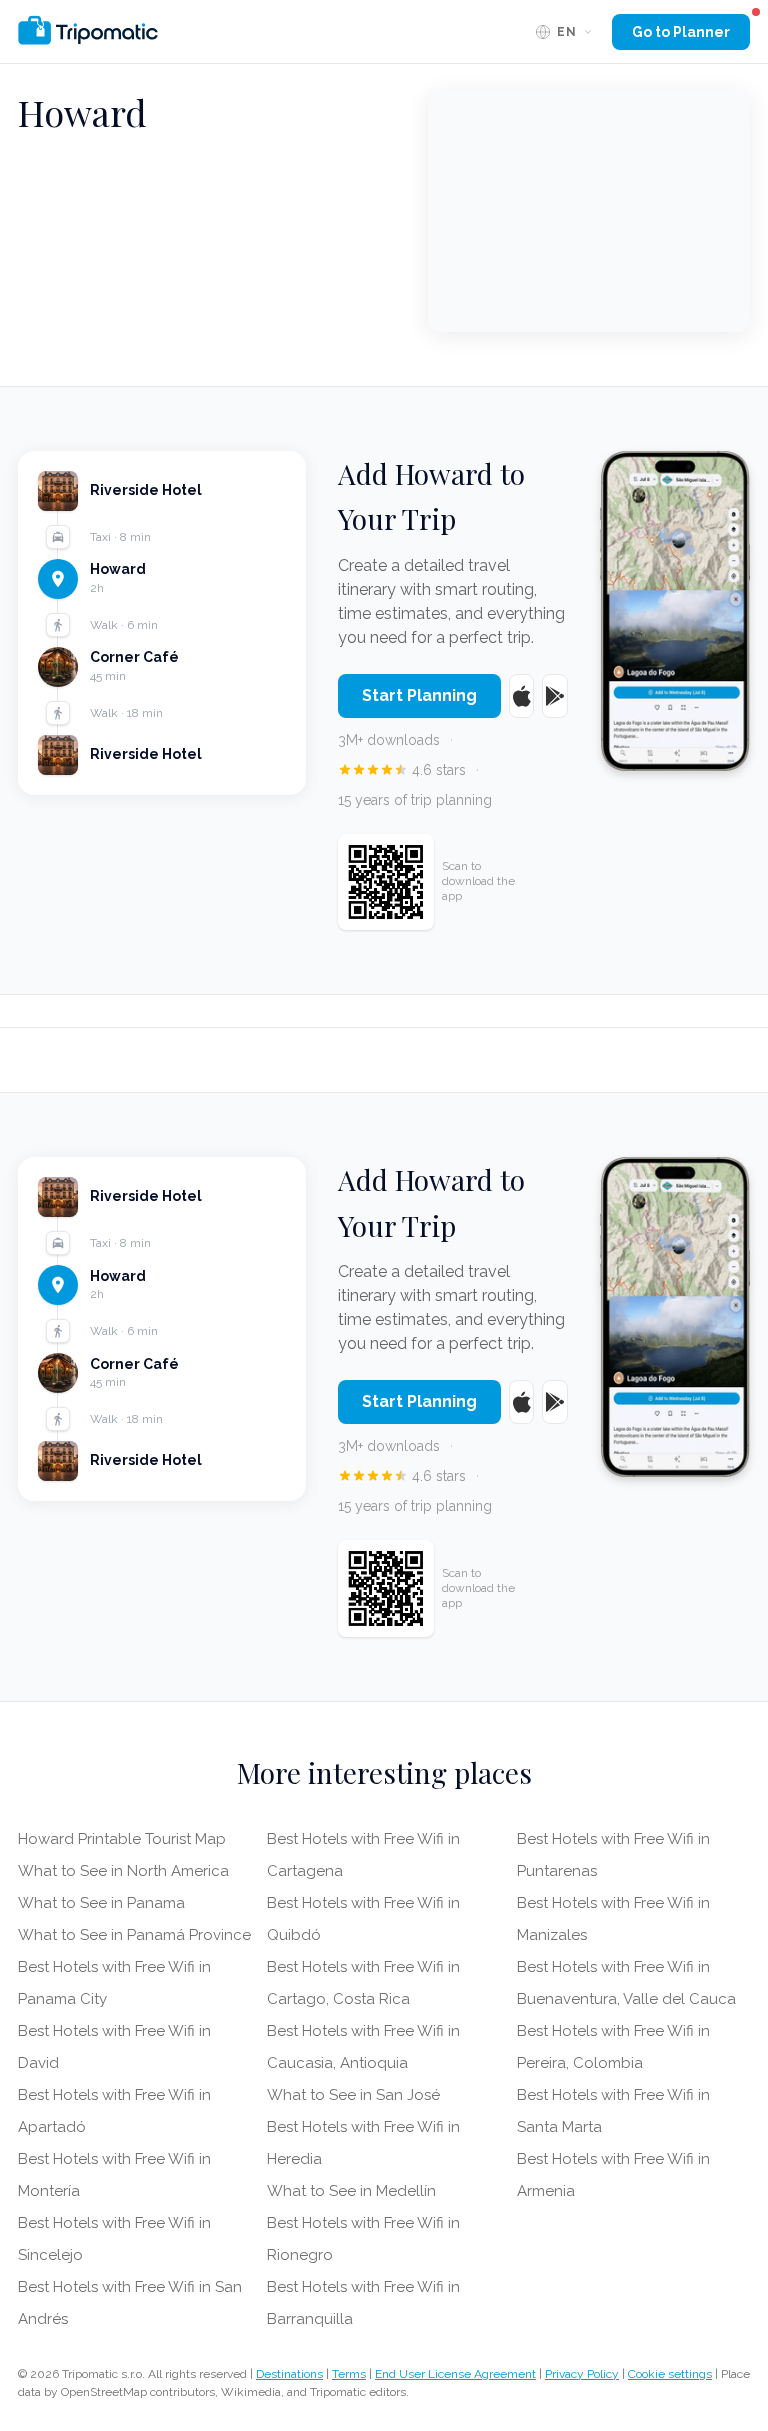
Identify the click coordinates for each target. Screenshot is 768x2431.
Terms (349, 2374)
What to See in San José (353, 2095)
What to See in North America (123, 1871)
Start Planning (419, 695)
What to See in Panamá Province (134, 1935)
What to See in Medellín (351, 2191)
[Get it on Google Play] (554, 696)
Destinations (289, 2374)
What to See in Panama (101, 1903)
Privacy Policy (582, 2374)
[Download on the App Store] (521, 696)
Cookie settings (670, 2374)
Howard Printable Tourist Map (122, 1839)
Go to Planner (681, 32)
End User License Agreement (455, 2374)
